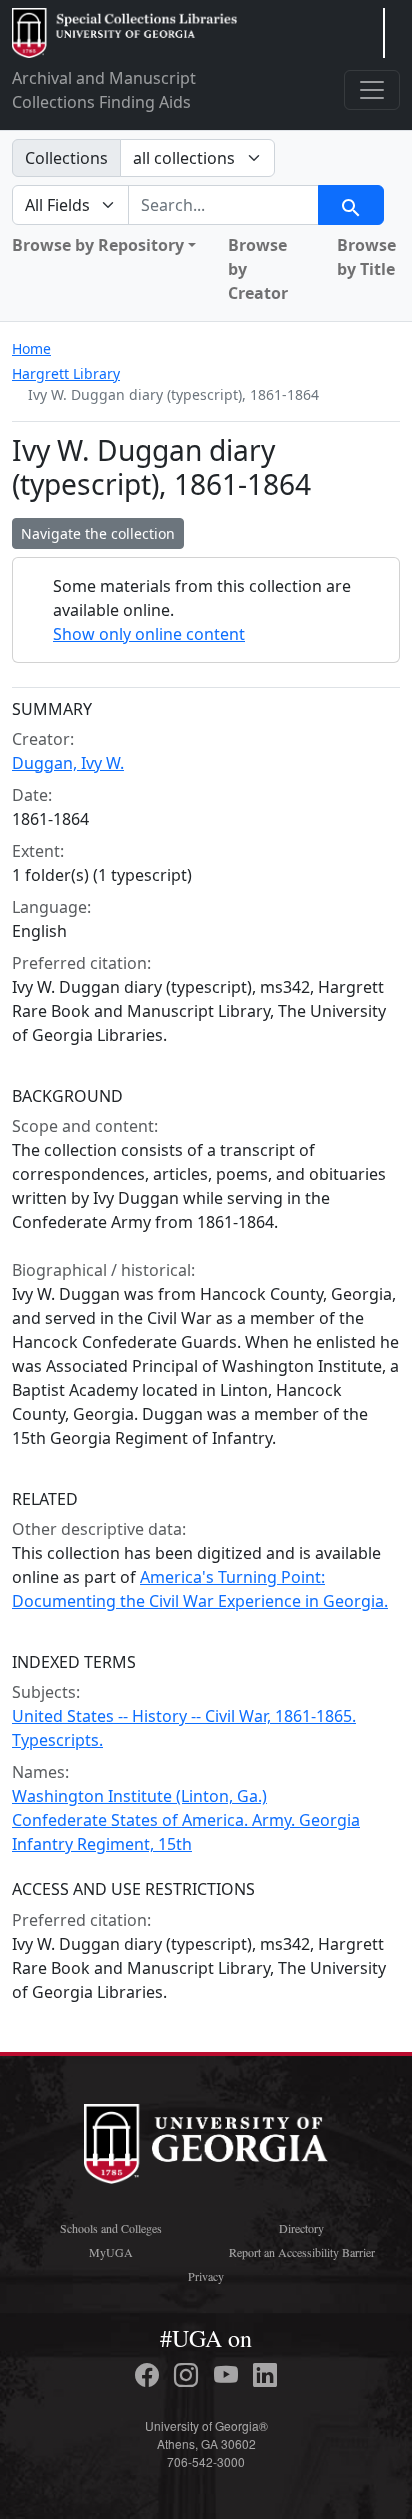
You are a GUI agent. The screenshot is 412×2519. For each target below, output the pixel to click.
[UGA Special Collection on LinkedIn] (265, 2375)
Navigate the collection (98, 533)
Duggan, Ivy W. (68, 763)
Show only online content (149, 634)
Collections (66, 158)
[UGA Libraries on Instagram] (189, 2375)
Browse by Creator (258, 269)
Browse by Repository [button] (98, 245)
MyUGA (111, 2252)
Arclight (124, 33)
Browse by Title (366, 257)
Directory (301, 2228)
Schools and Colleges (111, 2228)
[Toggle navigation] (372, 90)
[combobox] (223, 205)
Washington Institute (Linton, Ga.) (139, 1796)
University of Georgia (206, 2144)
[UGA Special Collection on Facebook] (150, 2375)
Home (31, 348)
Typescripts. (57, 1740)
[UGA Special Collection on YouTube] (229, 2375)
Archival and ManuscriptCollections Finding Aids (104, 90)
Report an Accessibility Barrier (302, 2252)
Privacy (206, 2276)
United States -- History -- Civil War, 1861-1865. (184, 1716)
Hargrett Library (66, 373)
